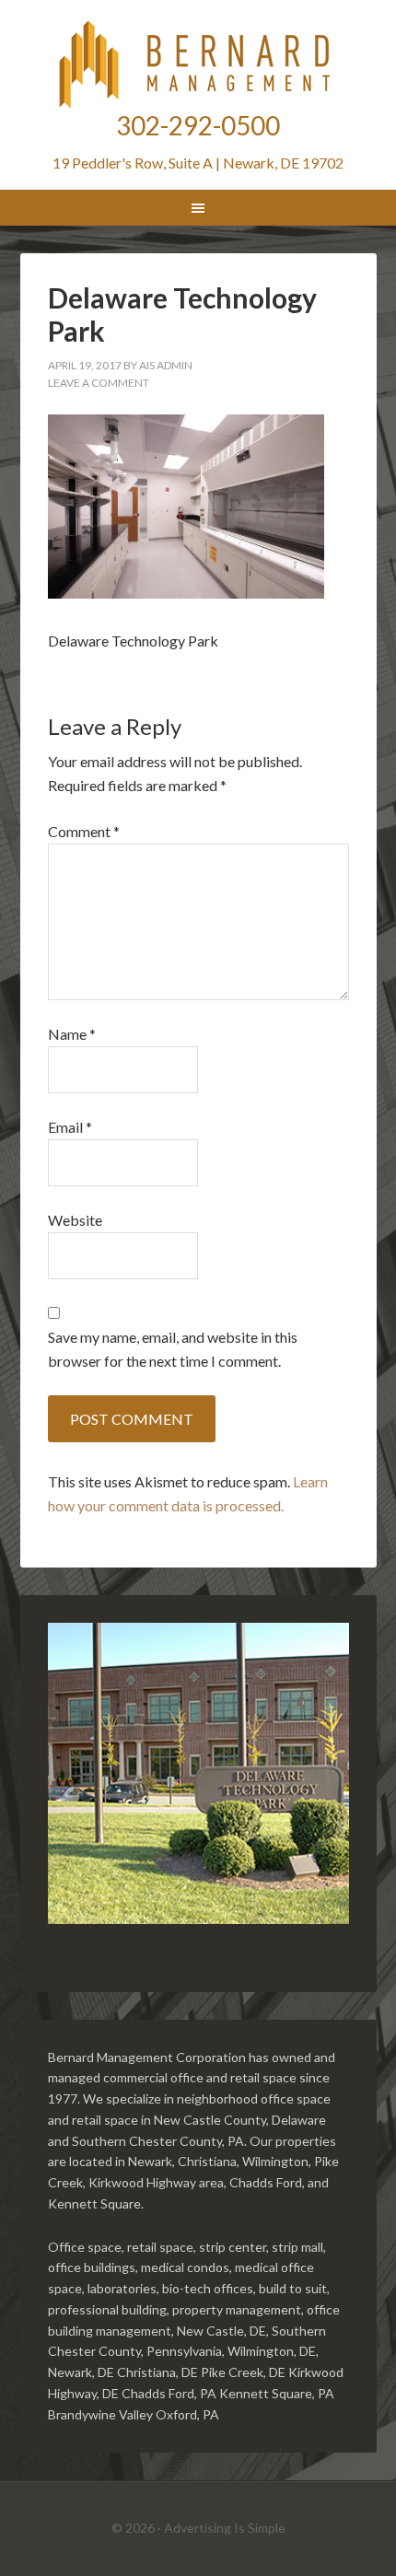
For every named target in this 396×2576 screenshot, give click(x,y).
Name (72, 1034)
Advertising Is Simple (225, 2528)
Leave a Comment (99, 383)
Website (75, 1220)
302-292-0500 (198, 125)
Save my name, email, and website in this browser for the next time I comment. (173, 1349)
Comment (84, 831)
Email (70, 1127)
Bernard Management (198, 64)
